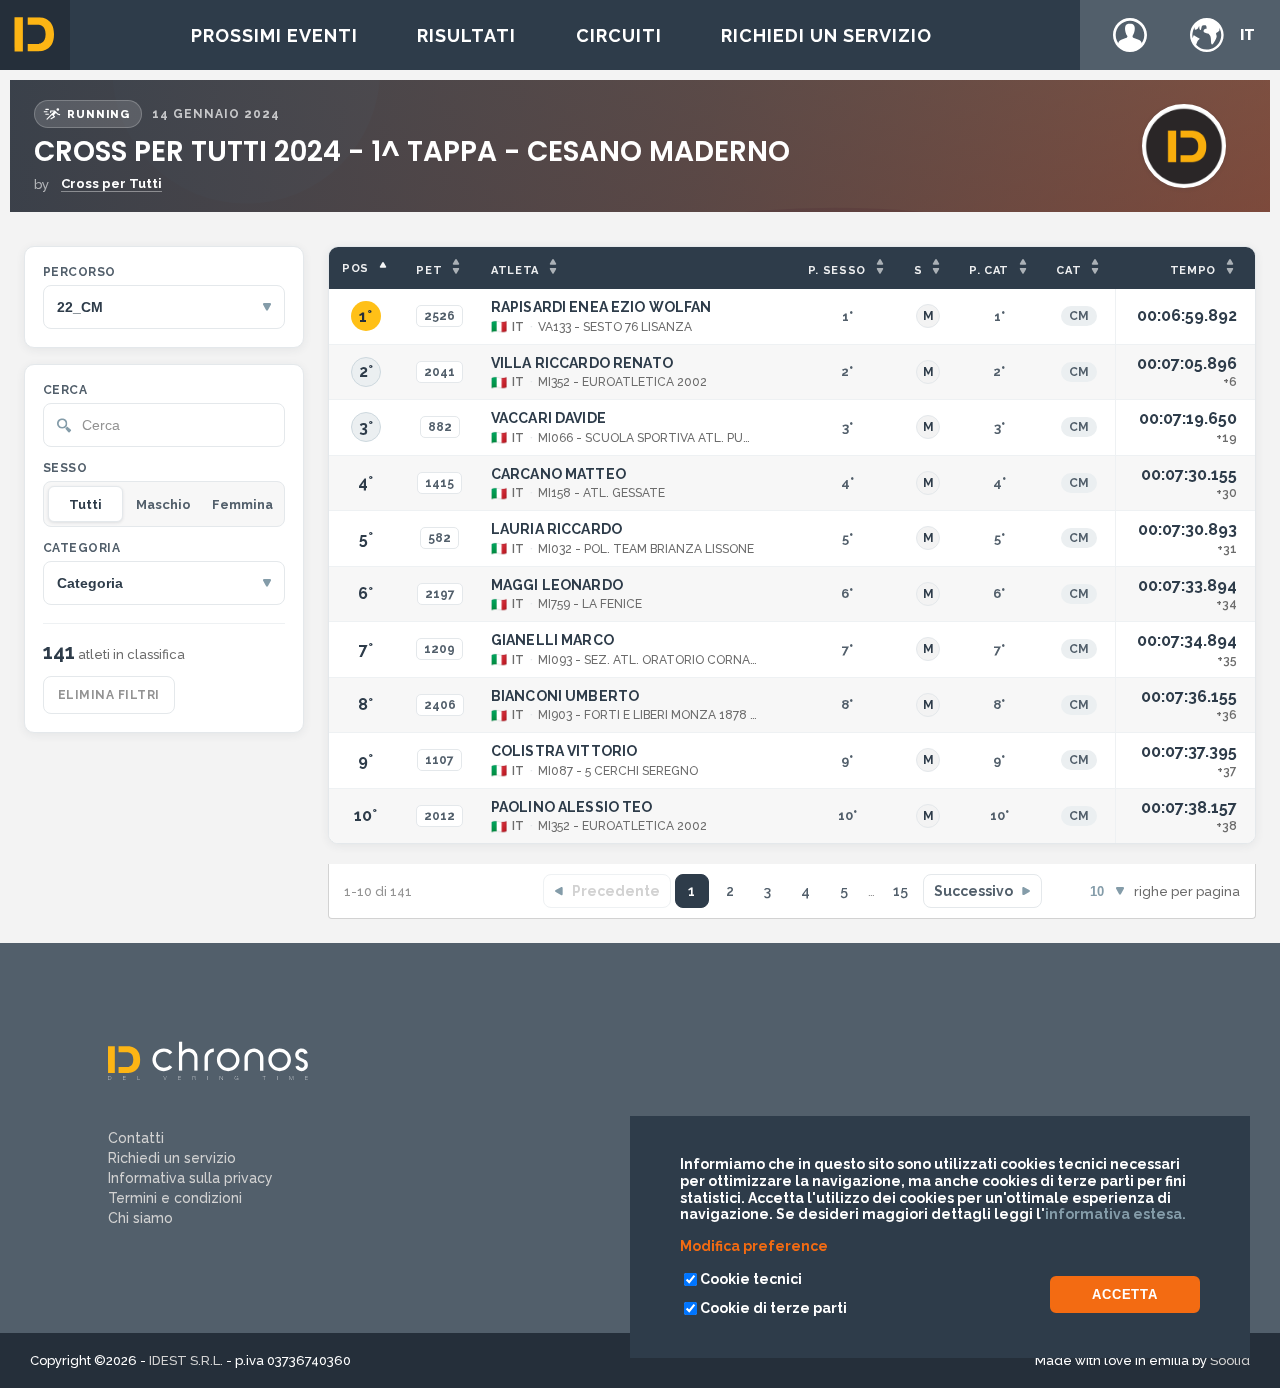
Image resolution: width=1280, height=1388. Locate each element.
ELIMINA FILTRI (109, 695)
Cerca (65, 390)
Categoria (81, 548)
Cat (1068, 270)
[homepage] (35, 35)
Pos (355, 268)
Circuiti (619, 35)
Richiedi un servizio (826, 35)
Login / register (1130, 35)
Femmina (242, 504)
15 (900, 891)
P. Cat (989, 270)
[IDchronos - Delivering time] (208, 1075)
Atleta (515, 270)
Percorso (79, 272)
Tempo (1193, 270)
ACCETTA (1125, 1294)
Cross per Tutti (111, 183)
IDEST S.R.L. (186, 1360)
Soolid (1230, 1360)
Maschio (163, 504)
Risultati (466, 35)
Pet (429, 270)
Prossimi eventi (274, 35)
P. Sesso (837, 270)
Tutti (85, 504)
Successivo (973, 891)
